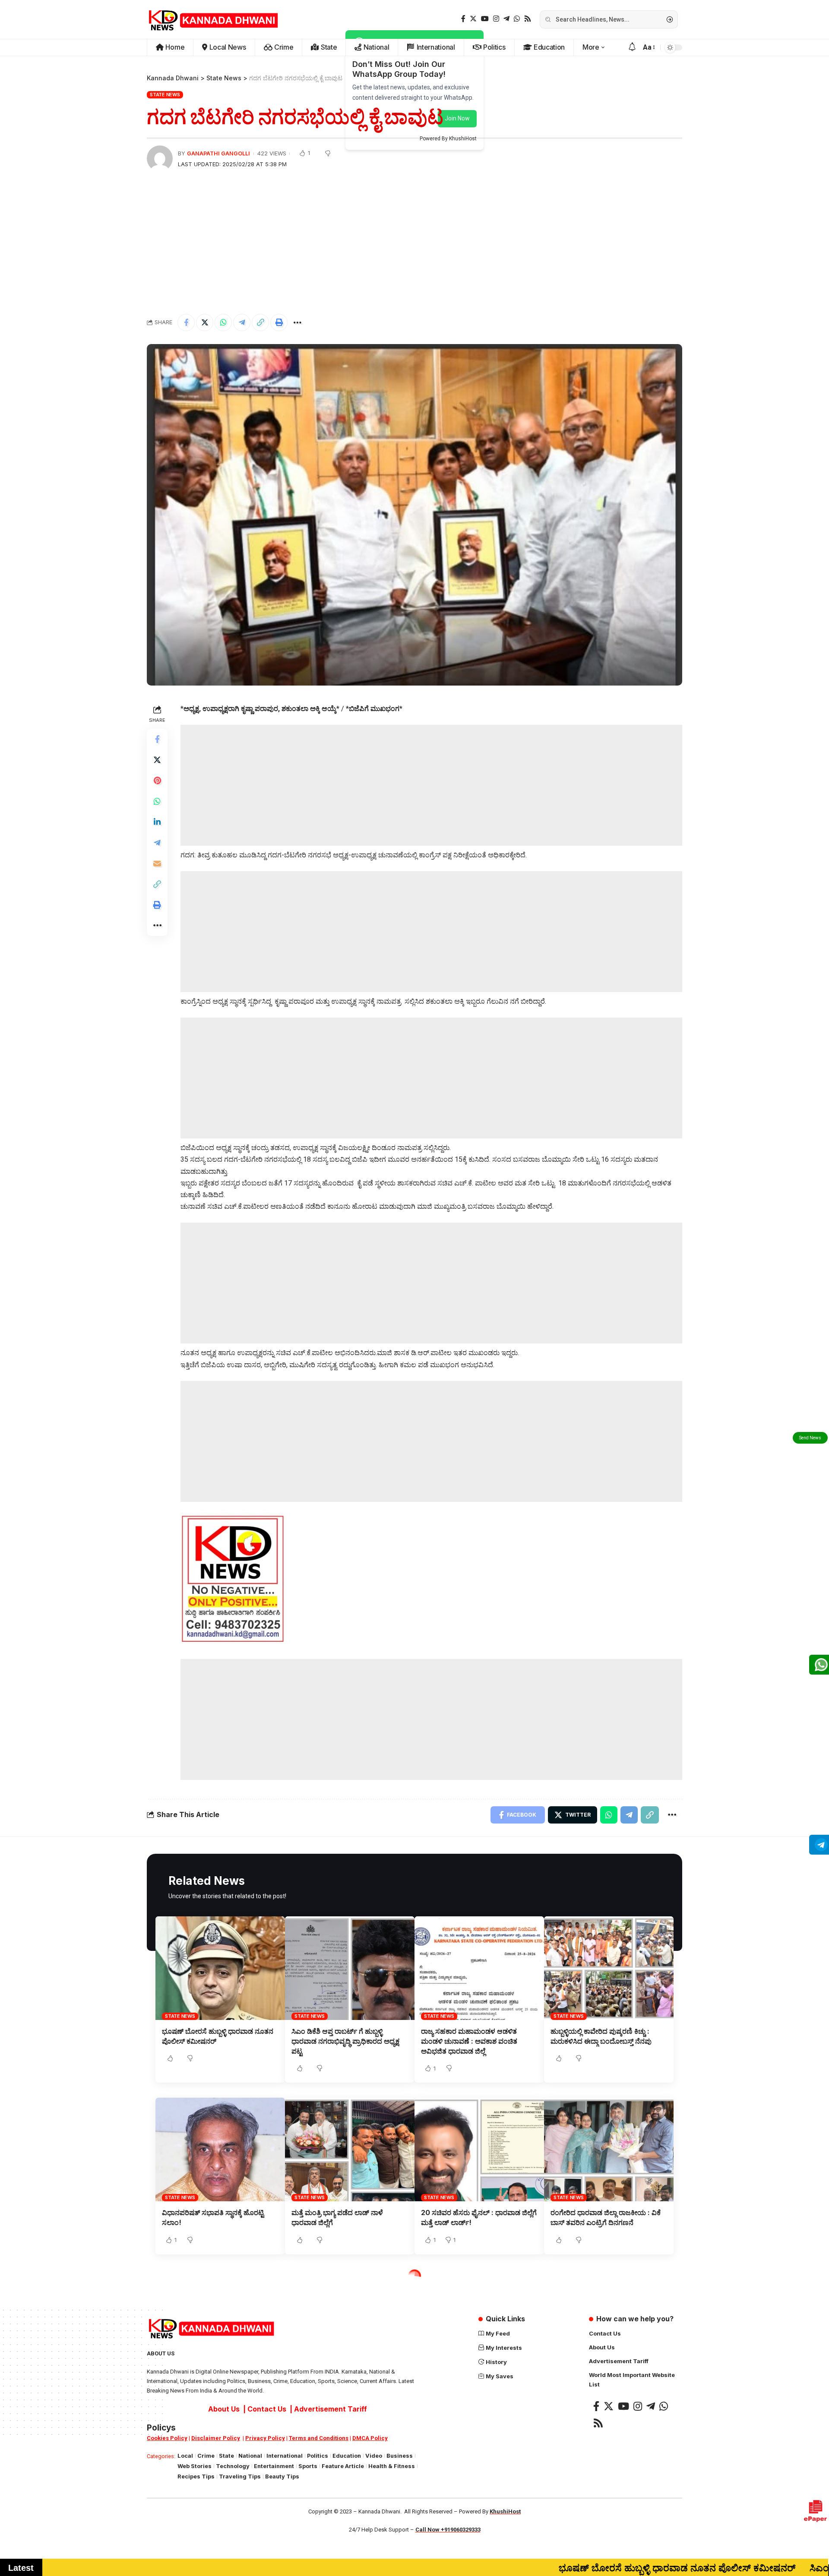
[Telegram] (506, 19)
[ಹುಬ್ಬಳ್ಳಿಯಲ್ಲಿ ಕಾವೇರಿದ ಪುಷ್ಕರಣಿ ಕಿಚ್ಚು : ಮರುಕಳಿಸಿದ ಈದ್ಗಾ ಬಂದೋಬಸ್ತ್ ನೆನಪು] (609, 1968)
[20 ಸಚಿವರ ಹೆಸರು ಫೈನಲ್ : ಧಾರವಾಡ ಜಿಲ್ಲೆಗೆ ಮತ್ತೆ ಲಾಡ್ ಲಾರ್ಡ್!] (479, 2149)
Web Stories (195, 2466)
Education (347, 2456)
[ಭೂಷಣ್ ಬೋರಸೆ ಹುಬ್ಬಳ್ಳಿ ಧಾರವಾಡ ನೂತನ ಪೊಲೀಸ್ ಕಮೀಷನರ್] (220, 1968)
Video (374, 2456)
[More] (297, 322)
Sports (308, 2466)
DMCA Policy (370, 2438)
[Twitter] (473, 19)
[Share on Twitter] (205, 322)
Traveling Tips (240, 2476)
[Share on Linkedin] (157, 822)
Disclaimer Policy (216, 2438)
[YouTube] (485, 19)
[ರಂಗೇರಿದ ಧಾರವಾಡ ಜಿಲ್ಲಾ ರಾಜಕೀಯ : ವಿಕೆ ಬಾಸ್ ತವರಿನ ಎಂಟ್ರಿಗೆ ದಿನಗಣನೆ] (609, 2149)
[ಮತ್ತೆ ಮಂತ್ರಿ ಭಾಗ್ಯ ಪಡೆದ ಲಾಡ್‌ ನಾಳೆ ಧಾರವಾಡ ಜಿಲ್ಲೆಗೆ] (350, 2149)
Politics (318, 2456)
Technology (233, 2466)
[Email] (157, 863)
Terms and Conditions (319, 2438)
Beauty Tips (282, 2476)
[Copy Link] (260, 322)
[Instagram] (496, 19)
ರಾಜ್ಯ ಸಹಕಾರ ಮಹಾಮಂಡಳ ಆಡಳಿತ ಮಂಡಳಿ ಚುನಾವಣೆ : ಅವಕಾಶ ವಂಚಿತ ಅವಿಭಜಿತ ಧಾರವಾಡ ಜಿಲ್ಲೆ (469, 2041)
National (250, 2456)
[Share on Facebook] (186, 322)
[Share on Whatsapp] (223, 322)
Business (400, 2456)
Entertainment (274, 2466)
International (285, 2456)
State (226, 2456)
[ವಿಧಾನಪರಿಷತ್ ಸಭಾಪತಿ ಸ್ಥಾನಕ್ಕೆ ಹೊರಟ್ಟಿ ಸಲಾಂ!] (220, 2149)
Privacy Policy (265, 2438)
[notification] (632, 47)
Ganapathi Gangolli (218, 153)
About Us (224, 2409)
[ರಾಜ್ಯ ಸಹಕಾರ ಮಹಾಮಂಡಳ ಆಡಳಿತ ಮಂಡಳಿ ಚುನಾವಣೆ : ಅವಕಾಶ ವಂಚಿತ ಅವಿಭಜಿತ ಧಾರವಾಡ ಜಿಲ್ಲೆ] (479, 1968)
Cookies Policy (167, 2438)
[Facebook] (463, 19)
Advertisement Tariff (331, 2409)
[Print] (279, 322)
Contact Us (267, 2409)
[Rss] (528, 19)
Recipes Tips (196, 2476)
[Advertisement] (414, 243)
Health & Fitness (392, 2466)
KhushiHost (505, 2511)
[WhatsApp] (517, 19)
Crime (206, 2456)
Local (185, 2456)
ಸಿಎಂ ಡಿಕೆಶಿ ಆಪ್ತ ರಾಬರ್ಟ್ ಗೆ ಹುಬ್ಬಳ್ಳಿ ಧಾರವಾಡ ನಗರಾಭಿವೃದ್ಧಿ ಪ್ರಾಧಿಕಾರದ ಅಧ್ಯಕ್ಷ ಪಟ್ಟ (345, 2041)
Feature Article (343, 2466)
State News (165, 95)
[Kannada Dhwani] (214, 19)
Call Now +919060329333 (448, 2530)
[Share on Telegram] (242, 322)
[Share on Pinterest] (157, 780)
